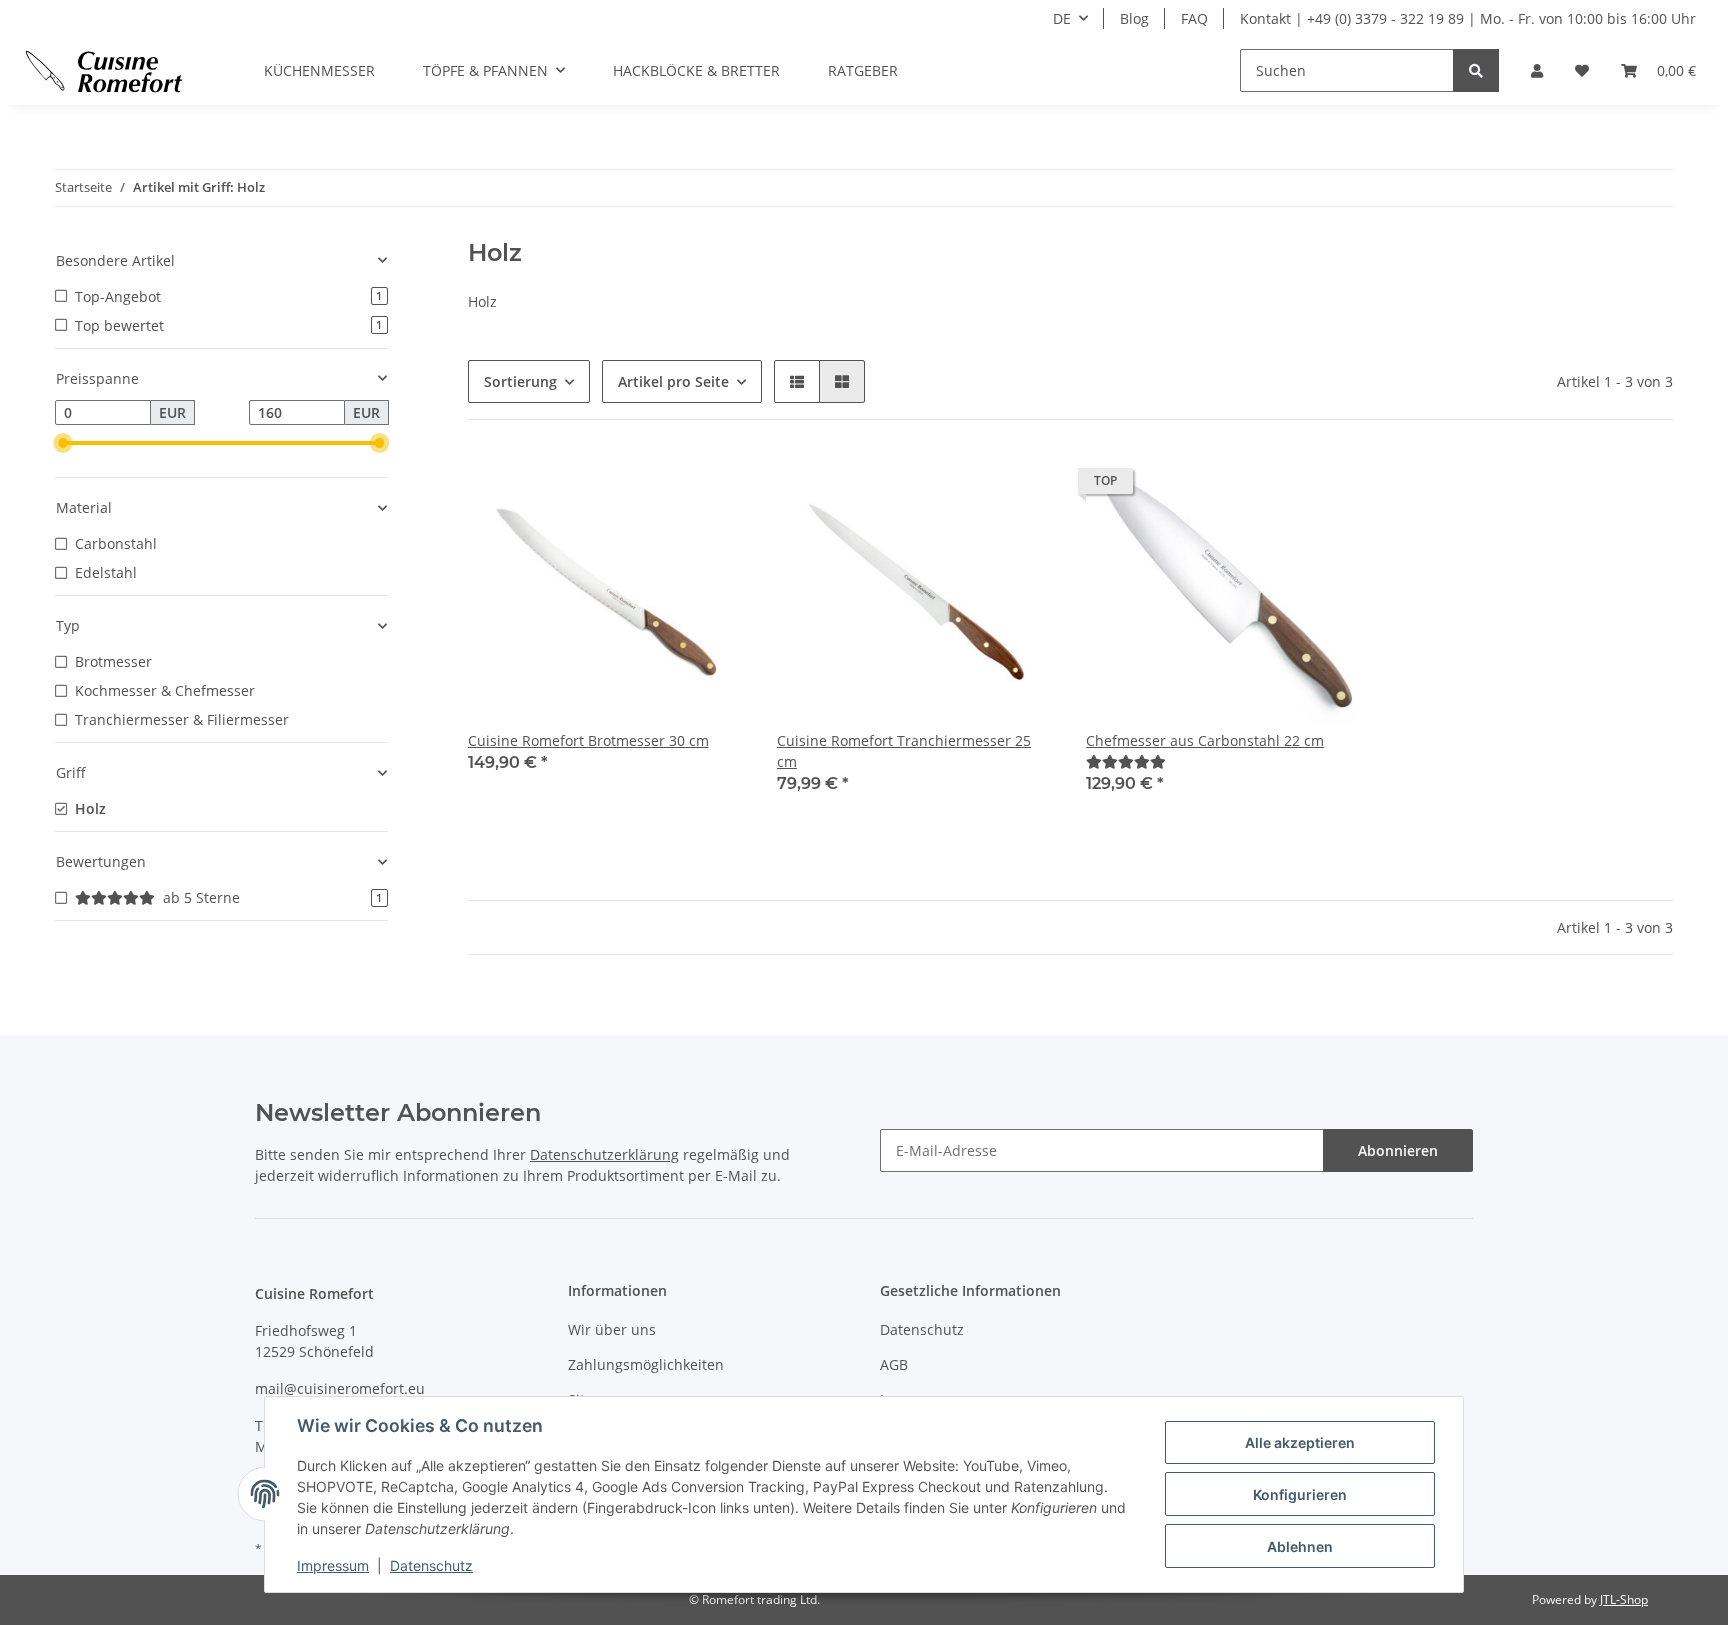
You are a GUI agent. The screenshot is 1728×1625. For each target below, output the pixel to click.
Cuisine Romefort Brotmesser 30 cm (588, 740)
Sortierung (520, 381)
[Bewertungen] (1126, 761)
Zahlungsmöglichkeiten (646, 1364)
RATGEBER (863, 70)
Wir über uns (612, 1329)
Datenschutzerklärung (604, 1154)
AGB (894, 1364)
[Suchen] (1476, 70)
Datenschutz (922, 1329)
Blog (1134, 18)
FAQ (1194, 18)
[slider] (63, 443)
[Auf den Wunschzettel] (711, 486)
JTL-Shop (1624, 1599)
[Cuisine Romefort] (104, 71)
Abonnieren (1398, 1150)
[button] (1537, 70)
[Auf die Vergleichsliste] (659, 486)
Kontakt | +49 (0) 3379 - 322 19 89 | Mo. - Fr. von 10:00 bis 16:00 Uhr (1468, 18)
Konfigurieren (1300, 1494)
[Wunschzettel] (1582, 70)
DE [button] (1062, 18)
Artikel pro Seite (673, 381)
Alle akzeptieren (1300, 1442)
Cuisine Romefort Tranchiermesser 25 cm (904, 751)
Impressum (333, 1565)
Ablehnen (1300, 1546)
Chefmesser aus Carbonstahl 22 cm (1205, 740)
